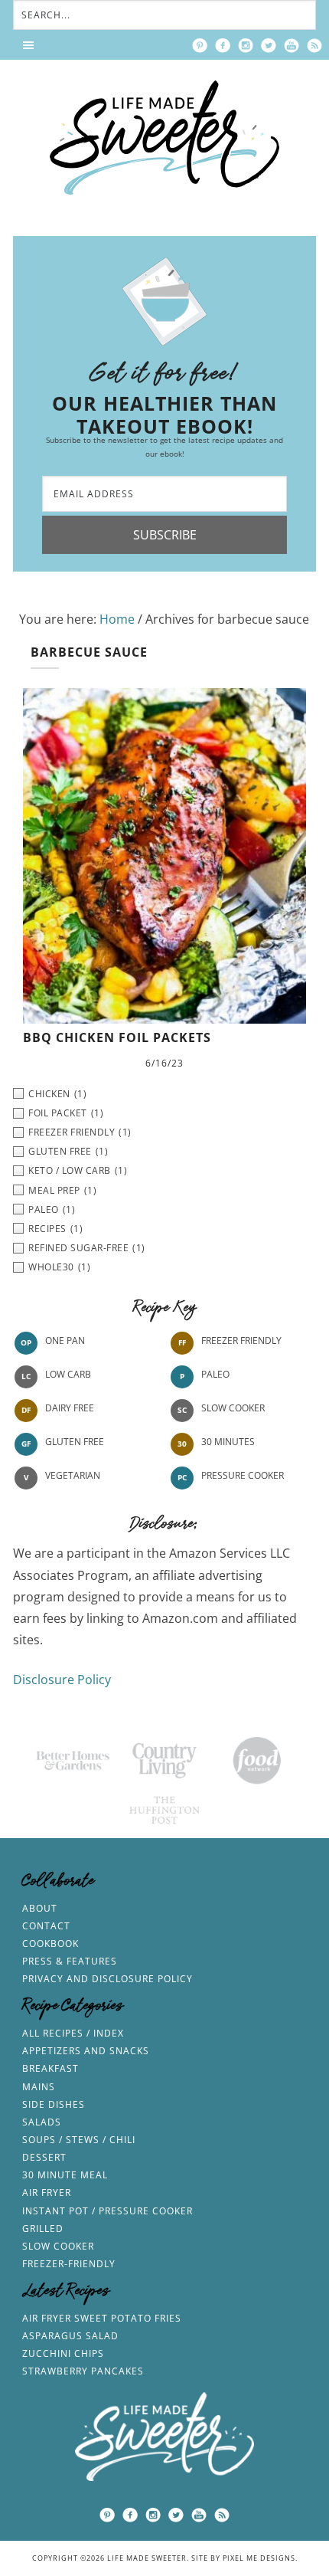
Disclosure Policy (62, 1680)
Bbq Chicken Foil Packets (117, 1037)
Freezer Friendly (241, 1341)
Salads (42, 2122)
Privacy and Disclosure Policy (107, 1979)
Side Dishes (54, 2104)
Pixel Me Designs (259, 2558)
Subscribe (165, 535)
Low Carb (68, 1375)
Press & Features (70, 1961)
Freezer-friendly (69, 2264)
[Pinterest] (200, 45)
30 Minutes (228, 1442)
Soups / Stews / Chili (79, 2140)
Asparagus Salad (70, 2336)
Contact (46, 1926)
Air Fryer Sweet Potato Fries (102, 2318)
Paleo (215, 1375)
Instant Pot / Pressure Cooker (107, 2211)
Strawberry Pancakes (83, 2371)
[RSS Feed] (314, 45)
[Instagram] (246, 45)
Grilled (43, 2229)
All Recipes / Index (73, 2033)
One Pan (65, 1341)
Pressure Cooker (243, 1476)
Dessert (44, 2157)
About (40, 1908)
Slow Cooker (233, 1409)
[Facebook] (223, 45)
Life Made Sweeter (164, 138)
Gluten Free (75, 1442)
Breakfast (50, 2068)
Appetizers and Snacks (86, 2051)
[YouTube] (292, 45)
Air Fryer (47, 2193)
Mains (39, 2087)
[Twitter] (269, 45)
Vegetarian (73, 1476)
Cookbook (50, 1943)
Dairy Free (70, 1409)
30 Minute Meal (65, 2175)
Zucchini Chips (63, 2353)
